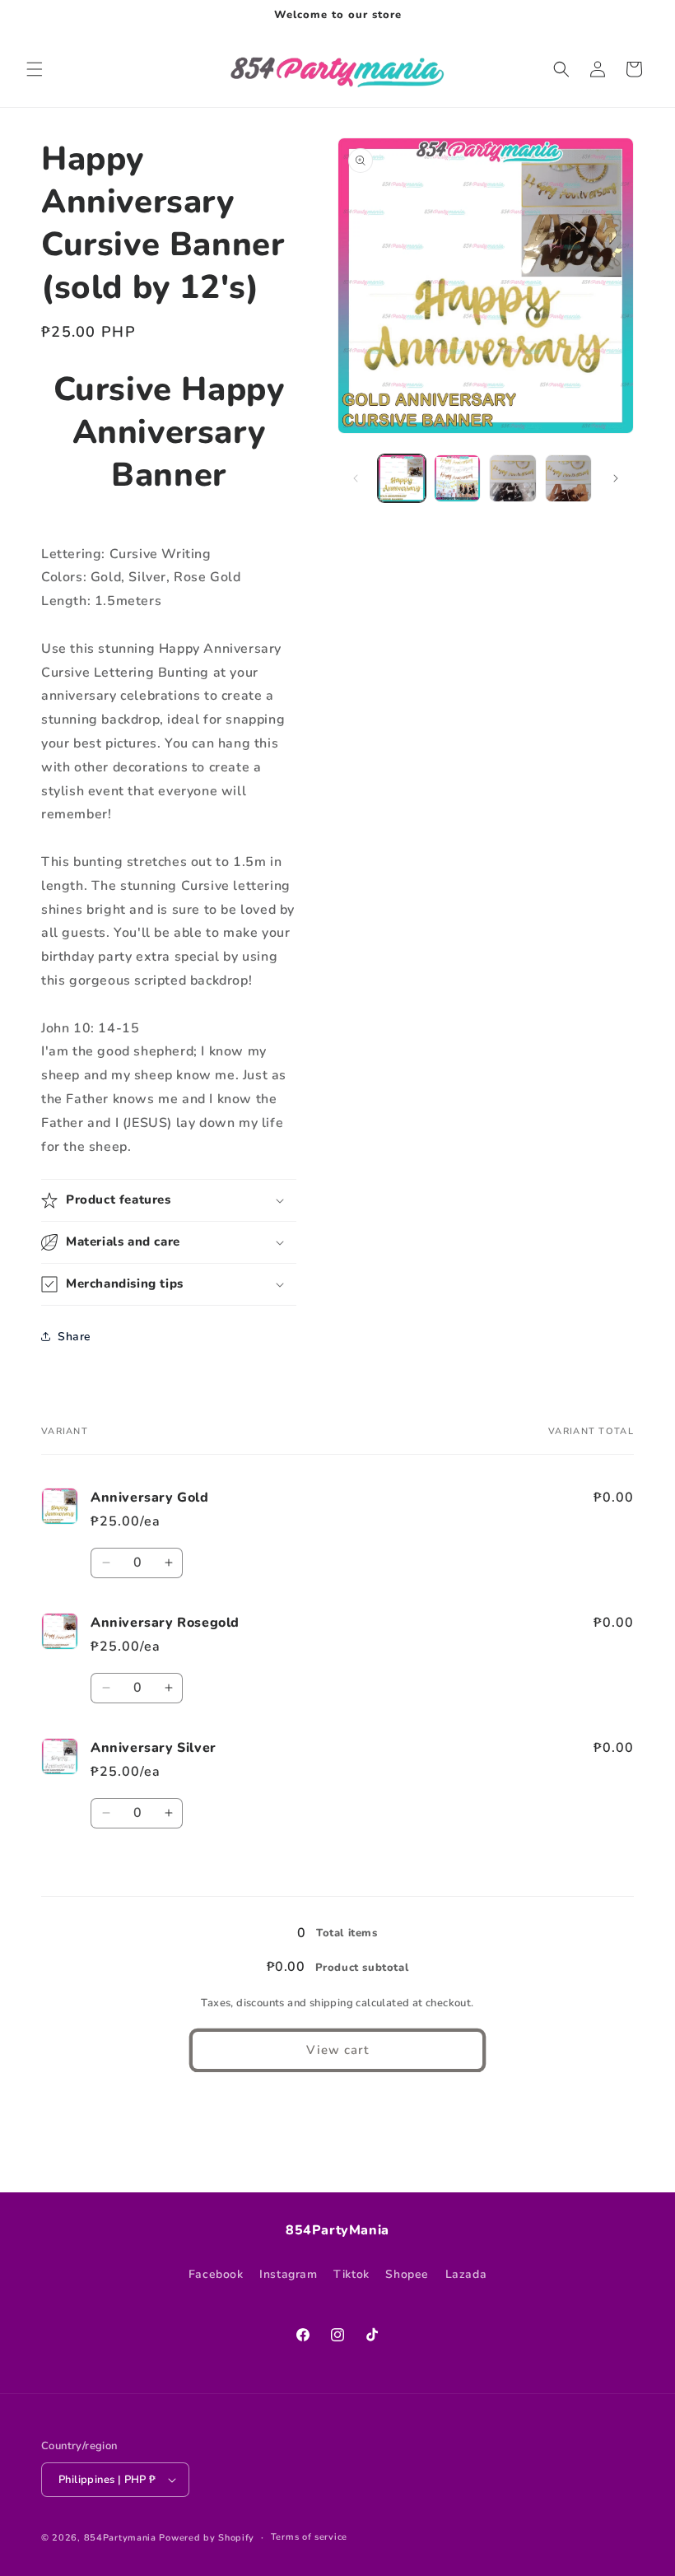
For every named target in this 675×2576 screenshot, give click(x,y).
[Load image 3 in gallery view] (513, 478)
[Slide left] (356, 478)
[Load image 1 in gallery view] (402, 478)
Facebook (216, 2274)
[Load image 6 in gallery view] (569, 478)
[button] (35, 69)
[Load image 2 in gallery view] (458, 478)
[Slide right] (616, 478)
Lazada (466, 2274)
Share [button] (74, 1337)
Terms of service (309, 2537)
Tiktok (351, 2274)
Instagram (288, 2274)
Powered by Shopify (207, 2538)
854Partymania (120, 2538)
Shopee (407, 2274)
